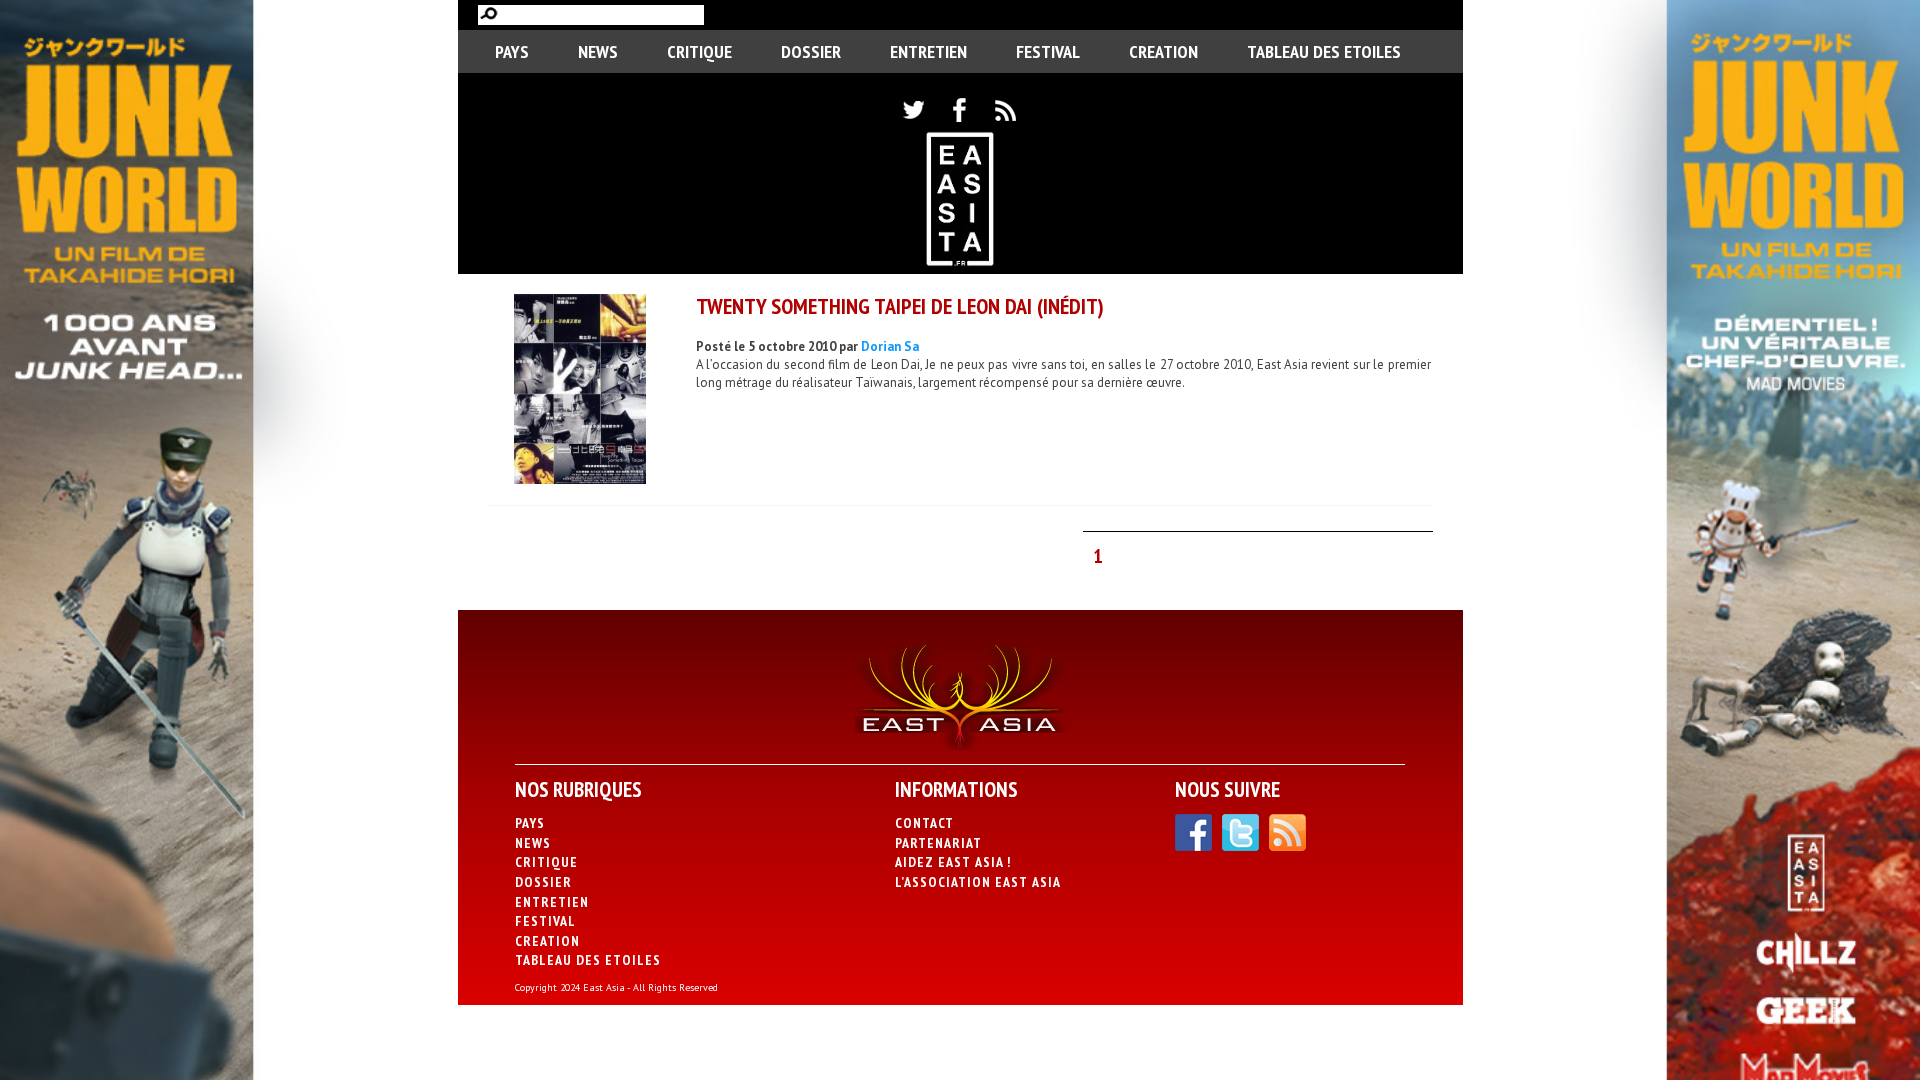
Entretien (928, 51)
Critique (699, 51)
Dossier (811, 51)
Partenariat (938, 843)
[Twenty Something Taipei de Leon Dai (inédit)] (580, 391)
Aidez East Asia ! (953, 862)
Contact (924, 823)
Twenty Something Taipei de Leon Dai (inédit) (900, 306)
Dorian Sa (890, 346)
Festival (1048, 51)
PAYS (512, 51)
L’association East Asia (978, 882)
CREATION (1163, 51)
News (598, 51)
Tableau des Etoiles (1324, 51)
